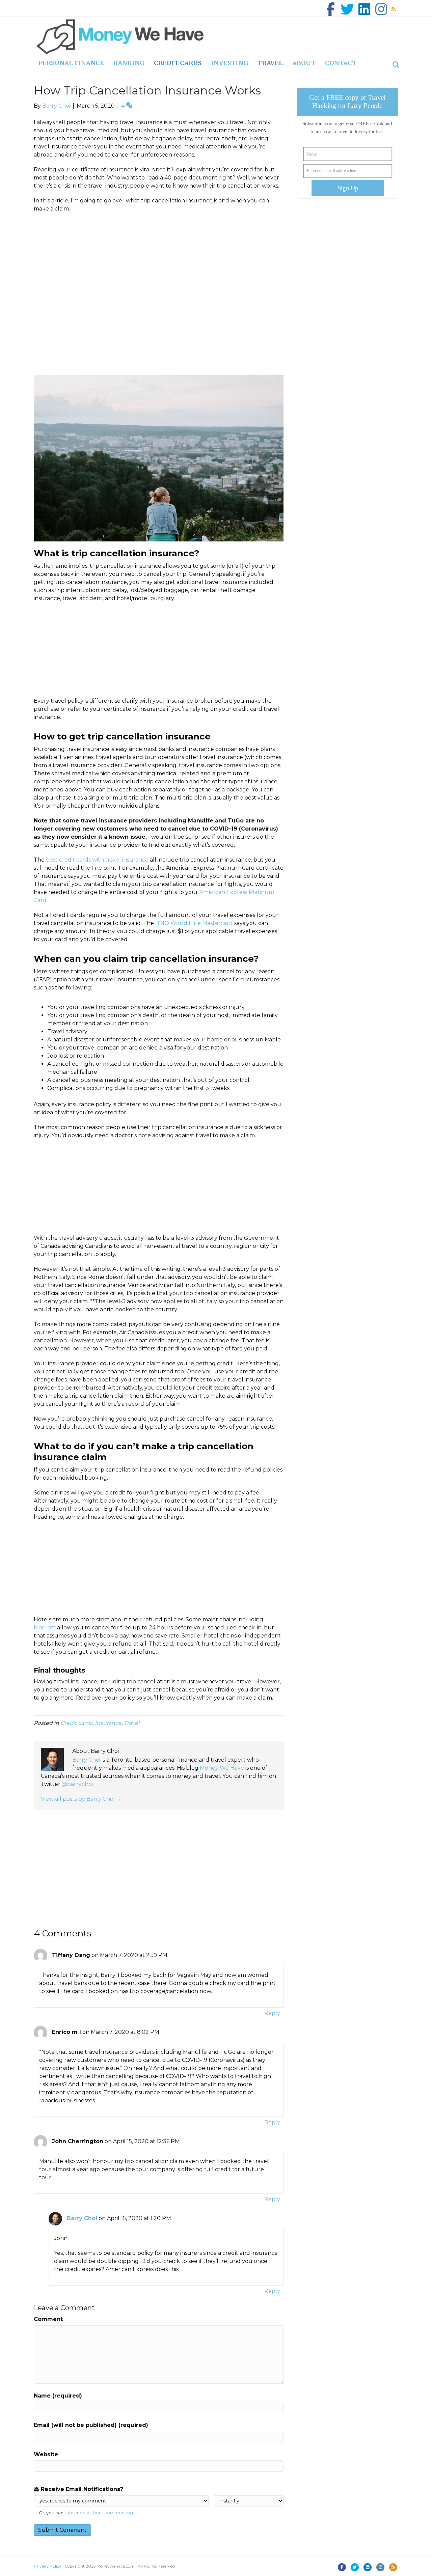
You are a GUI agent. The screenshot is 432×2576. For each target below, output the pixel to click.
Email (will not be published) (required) (91, 2425)
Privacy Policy (48, 2566)
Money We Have (222, 1768)
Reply (272, 2013)
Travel (270, 63)
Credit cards (178, 63)
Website (46, 2454)
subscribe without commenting (99, 2513)
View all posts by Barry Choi (81, 1799)
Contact (341, 63)
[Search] (394, 65)
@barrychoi (77, 1784)
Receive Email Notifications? (81, 2489)
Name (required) (58, 2396)
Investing (230, 63)
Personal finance (71, 63)
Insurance (108, 1723)
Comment (48, 2319)
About (304, 63)
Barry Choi (86, 1760)
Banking (129, 63)
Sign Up (348, 188)
